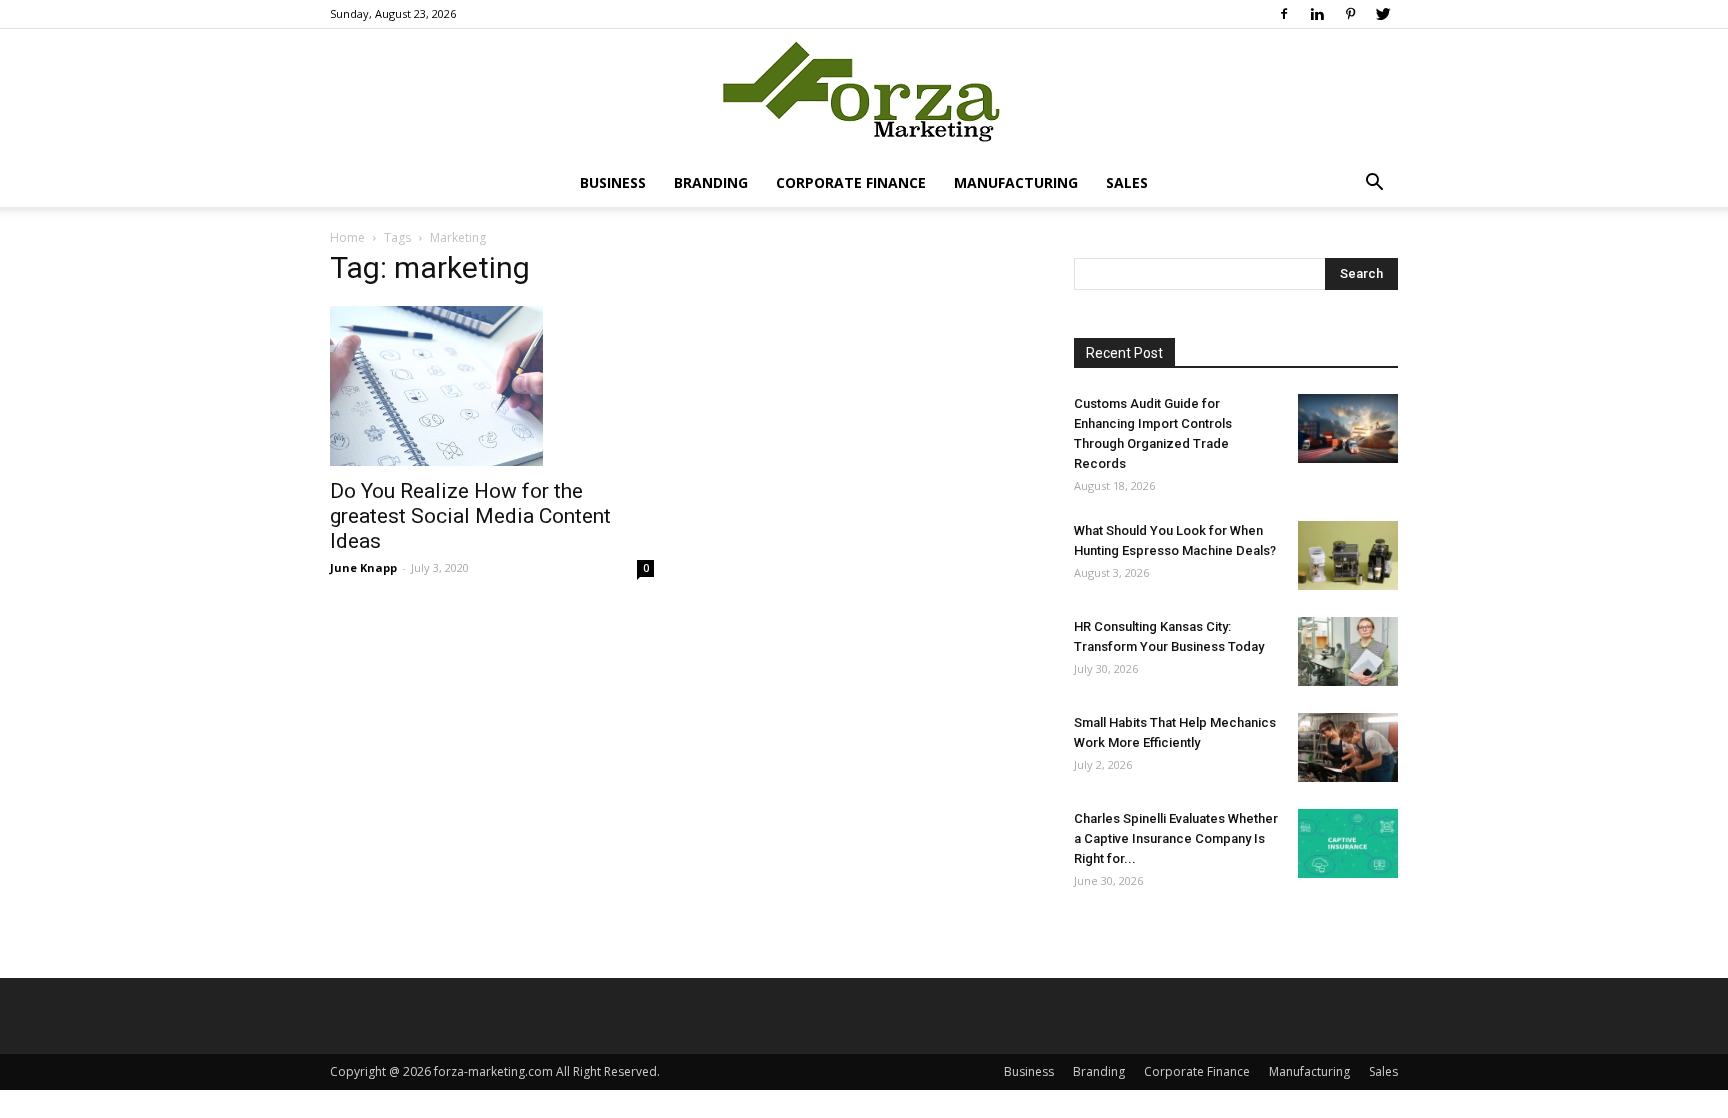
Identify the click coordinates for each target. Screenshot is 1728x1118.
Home (347, 237)
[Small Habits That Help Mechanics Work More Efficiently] (1348, 747)
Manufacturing (1016, 182)
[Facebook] (1284, 14)
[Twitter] (1383, 14)
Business (613, 182)
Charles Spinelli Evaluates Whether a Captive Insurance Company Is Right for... (1176, 838)
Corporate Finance (851, 182)
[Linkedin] (1317, 14)
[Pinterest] (1350, 14)
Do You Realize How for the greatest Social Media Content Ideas (470, 516)
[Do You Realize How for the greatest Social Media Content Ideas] (492, 386)
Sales (1127, 182)
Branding (711, 182)
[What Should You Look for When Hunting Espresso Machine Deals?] (1348, 555)
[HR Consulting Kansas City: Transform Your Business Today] (1348, 651)
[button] (1374, 184)
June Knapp (363, 567)
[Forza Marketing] (864, 95)
